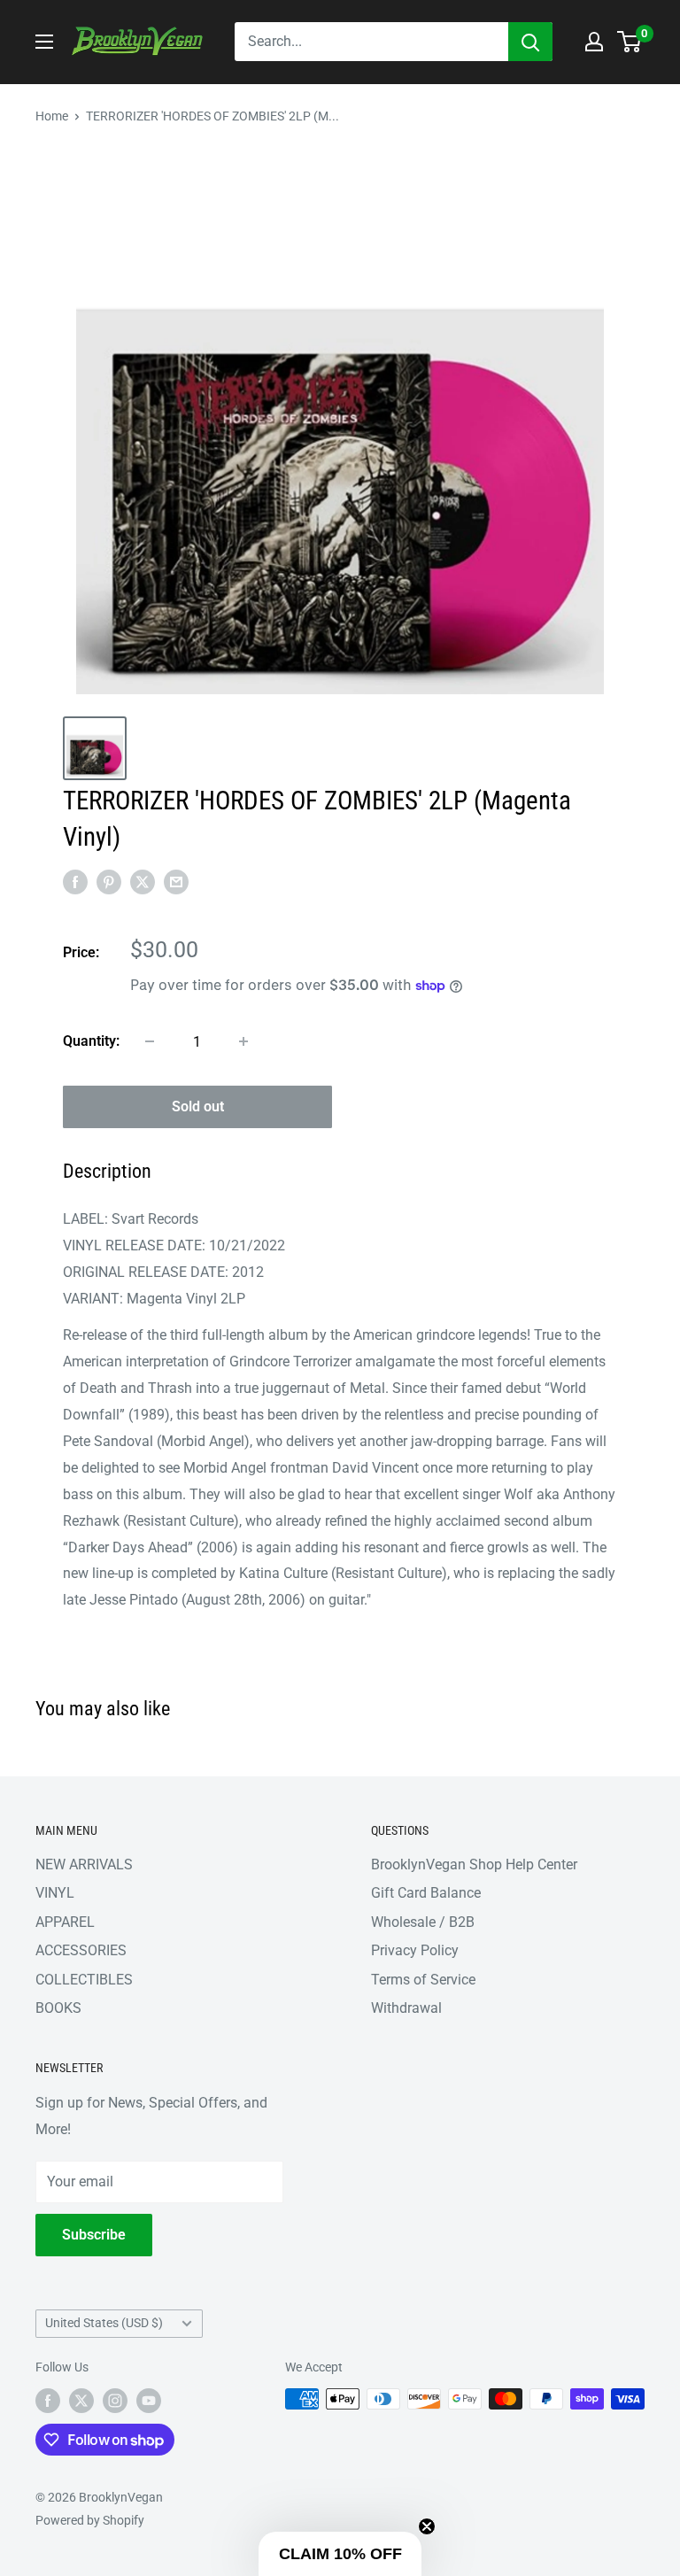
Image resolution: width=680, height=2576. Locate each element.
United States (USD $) (104, 2323)
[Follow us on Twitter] (81, 2401)
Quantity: (91, 1041)
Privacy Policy (415, 1950)
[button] (340, 2554)
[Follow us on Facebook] (48, 2401)
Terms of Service (423, 1980)
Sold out (198, 1106)
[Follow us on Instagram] (115, 2401)
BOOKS (58, 2008)
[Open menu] (44, 42)
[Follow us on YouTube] (149, 2401)
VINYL (55, 1893)
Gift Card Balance (426, 1893)
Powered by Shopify (90, 2520)
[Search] (530, 42)
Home (52, 116)
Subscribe (94, 2235)
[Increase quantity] (243, 1041)
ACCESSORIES (81, 1950)
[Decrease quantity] (150, 1041)
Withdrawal (406, 2008)
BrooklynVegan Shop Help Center (474, 1864)
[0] (630, 42)
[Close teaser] (427, 2526)
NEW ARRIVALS (84, 1864)
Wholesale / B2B (423, 1922)
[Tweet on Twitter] (143, 882)
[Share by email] (176, 882)
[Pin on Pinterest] (109, 882)
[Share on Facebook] (75, 882)
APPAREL (65, 1922)
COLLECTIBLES (84, 1980)
